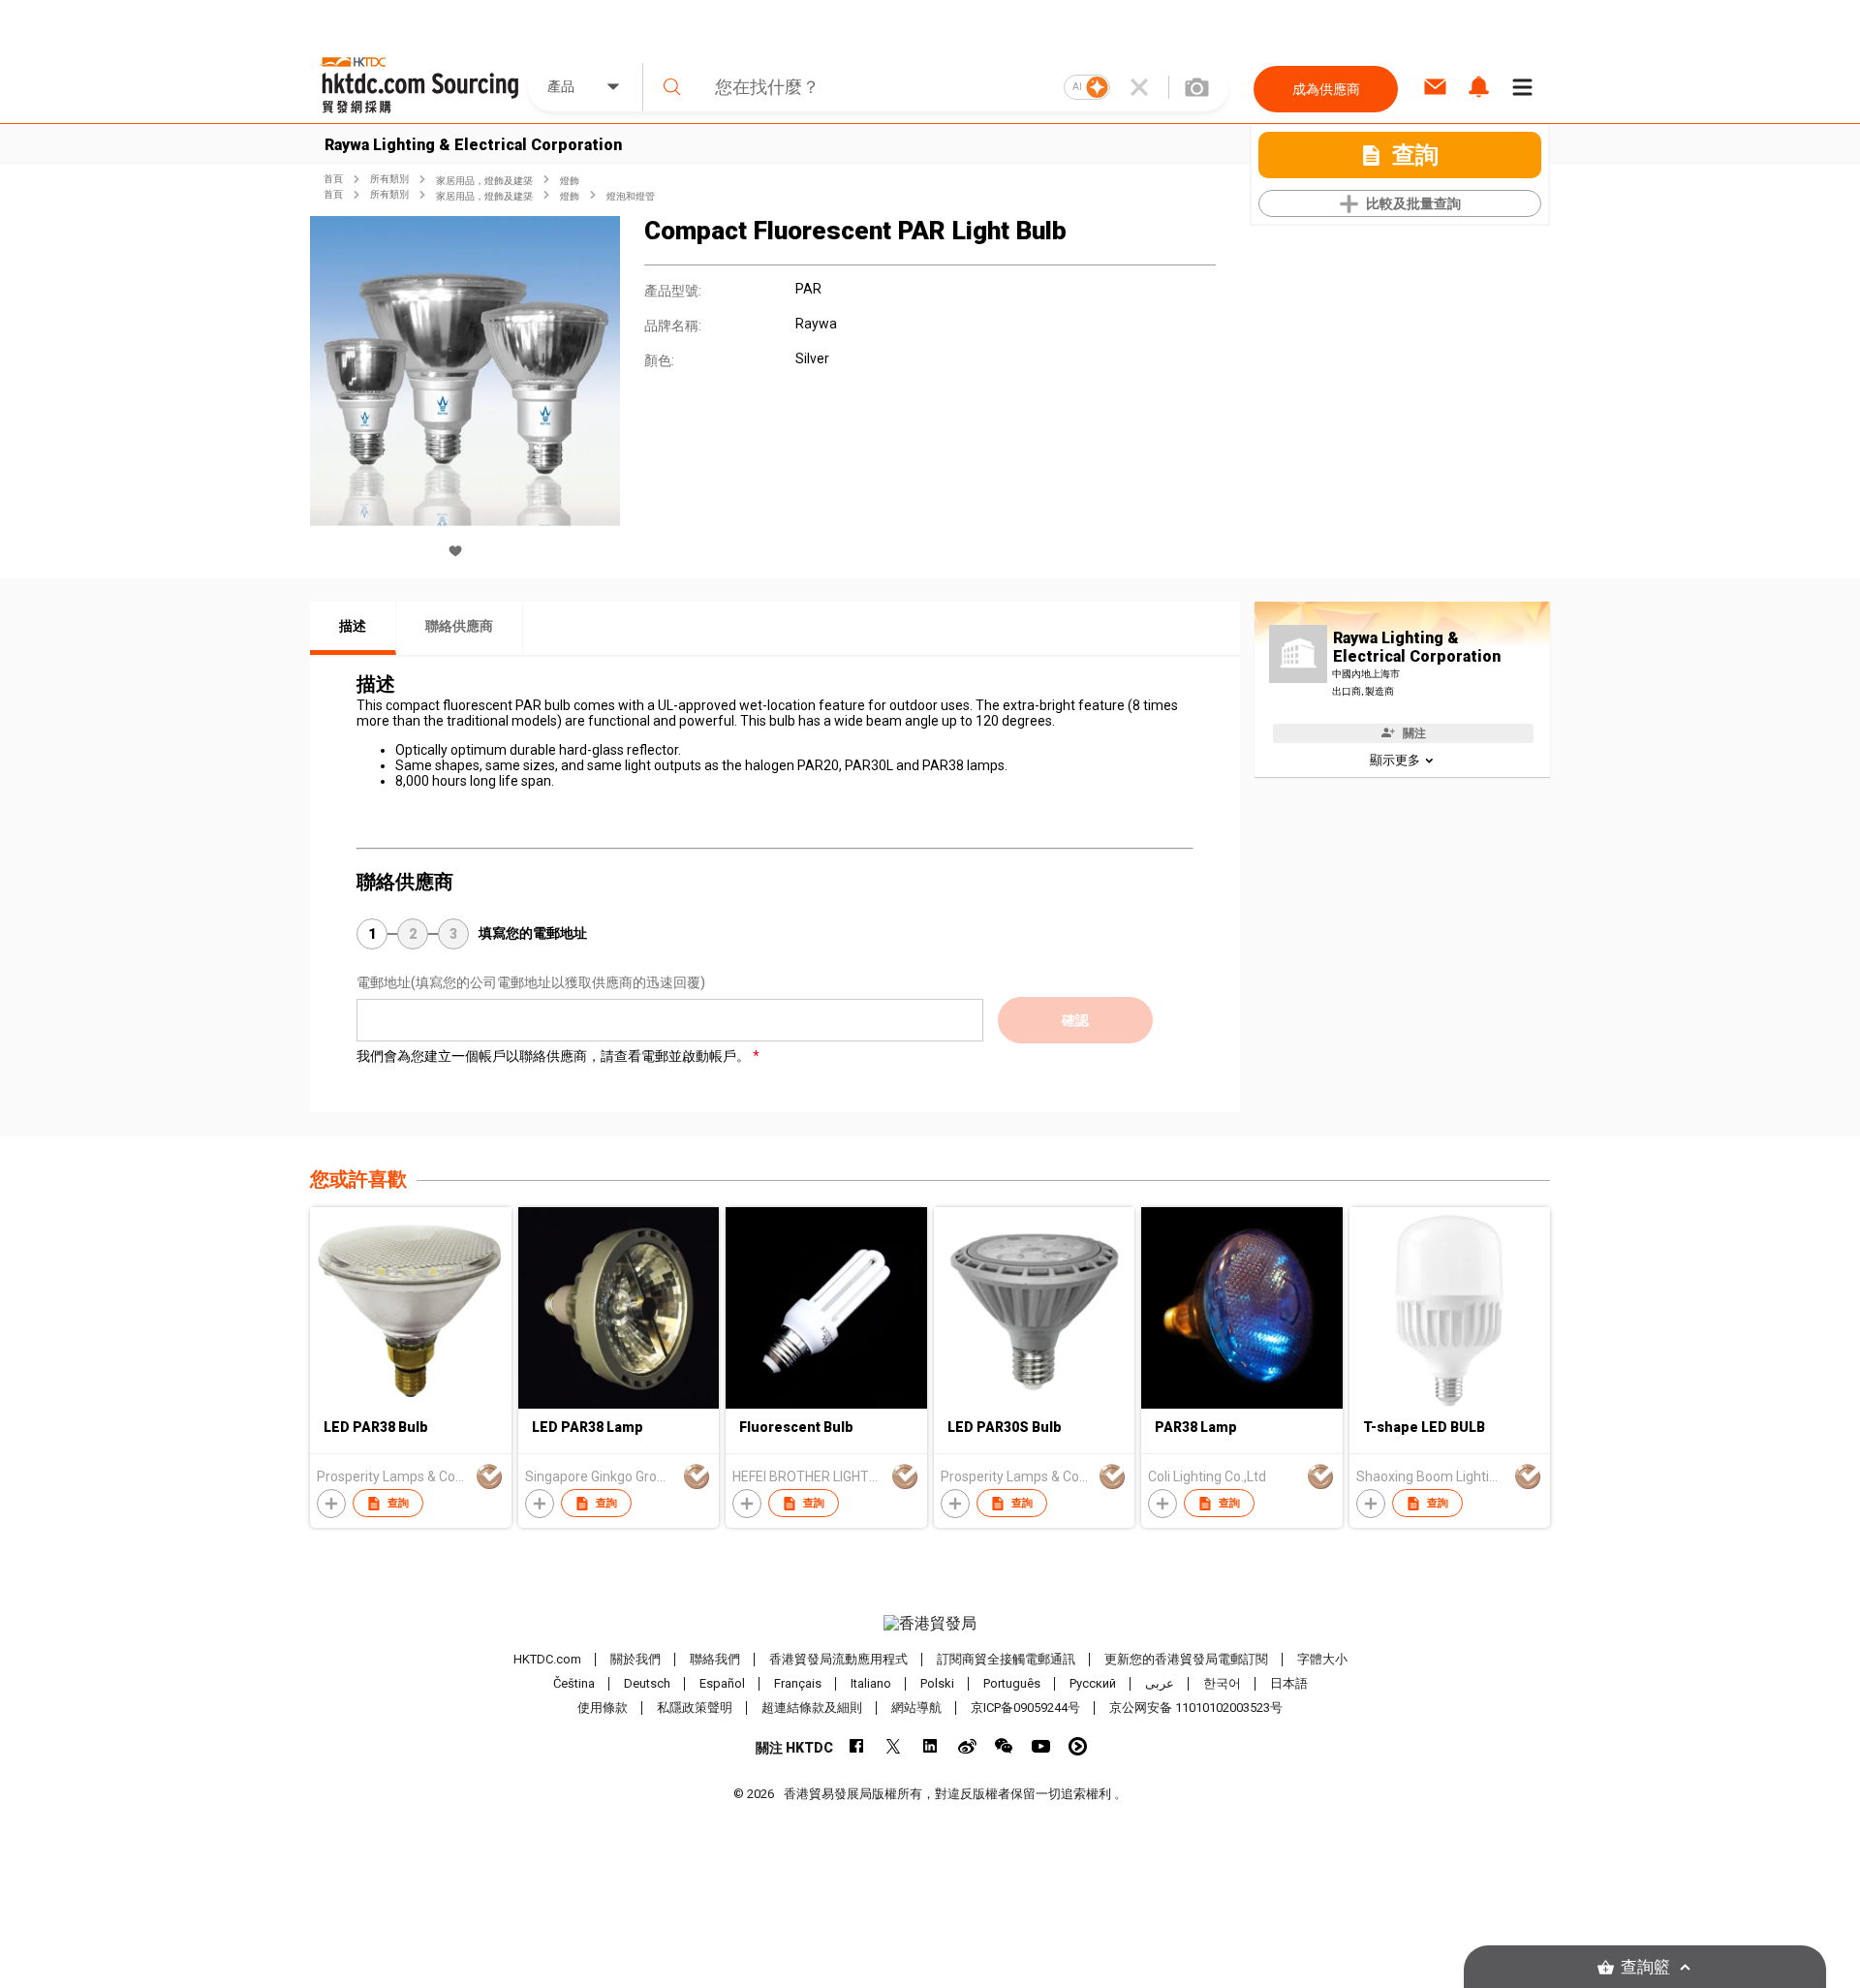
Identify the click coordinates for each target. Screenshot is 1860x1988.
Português (1012, 1683)
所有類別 (389, 179)
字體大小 (1322, 1659)
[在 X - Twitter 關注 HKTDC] (894, 1746)
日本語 (1289, 1683)
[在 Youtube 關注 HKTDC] (1041, 1746)
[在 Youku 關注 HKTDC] (1078, 1746)
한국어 (1222, 1683)
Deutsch (647, 1683)
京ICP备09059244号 (1025, 1708)
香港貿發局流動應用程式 (838, 1659)
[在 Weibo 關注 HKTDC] (967, 1746)
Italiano (871, 1683)
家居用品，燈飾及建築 (484, 181)
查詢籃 (1645, 1967)
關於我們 (635, 1659)
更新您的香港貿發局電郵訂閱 (1186, 1659)
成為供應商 (1326, 89)
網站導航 (916, 1708)
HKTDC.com (547, 1659)
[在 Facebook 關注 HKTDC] (857, 1746)
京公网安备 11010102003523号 (1196, 1708)
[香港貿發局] (930, 1624)
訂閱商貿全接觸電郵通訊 (1006, 1659)
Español (722, 1683)
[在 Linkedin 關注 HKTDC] (930, 1746)
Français (798, 1683)
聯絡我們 (715, 1659)
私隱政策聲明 (695, 1708)
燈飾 (570, 181)
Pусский (1093, 1683)
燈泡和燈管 (631, 196)
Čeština (574, 1683)
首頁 (333, 179)
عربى (1160, 1683)
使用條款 (603, 1708)
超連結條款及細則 (812, 1708)
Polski (937, 1683)
